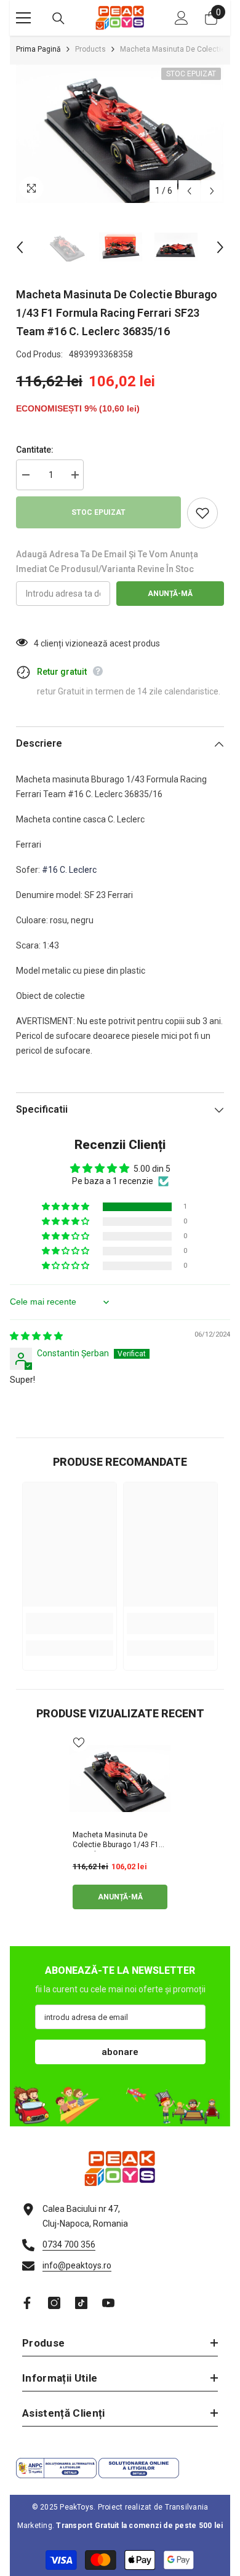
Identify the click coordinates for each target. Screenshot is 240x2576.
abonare (120, 2052)
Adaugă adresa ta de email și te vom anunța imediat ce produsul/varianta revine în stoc (107, 562)
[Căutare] (58, 18)
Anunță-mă (170, 594)
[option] (120, 134)
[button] (189, 191)
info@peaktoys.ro (77, 2265)
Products (90, 49)
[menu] (23, 18)
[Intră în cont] (182, 18)
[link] (70, 1624)
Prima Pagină (38, 49)
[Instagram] (54, 2303)
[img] (36, 1336)
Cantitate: (35, 450)
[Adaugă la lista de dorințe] (202, 513)
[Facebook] (27, 2303)
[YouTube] (108, 2303)
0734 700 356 (69, 2244)
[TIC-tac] (81, 2303)
